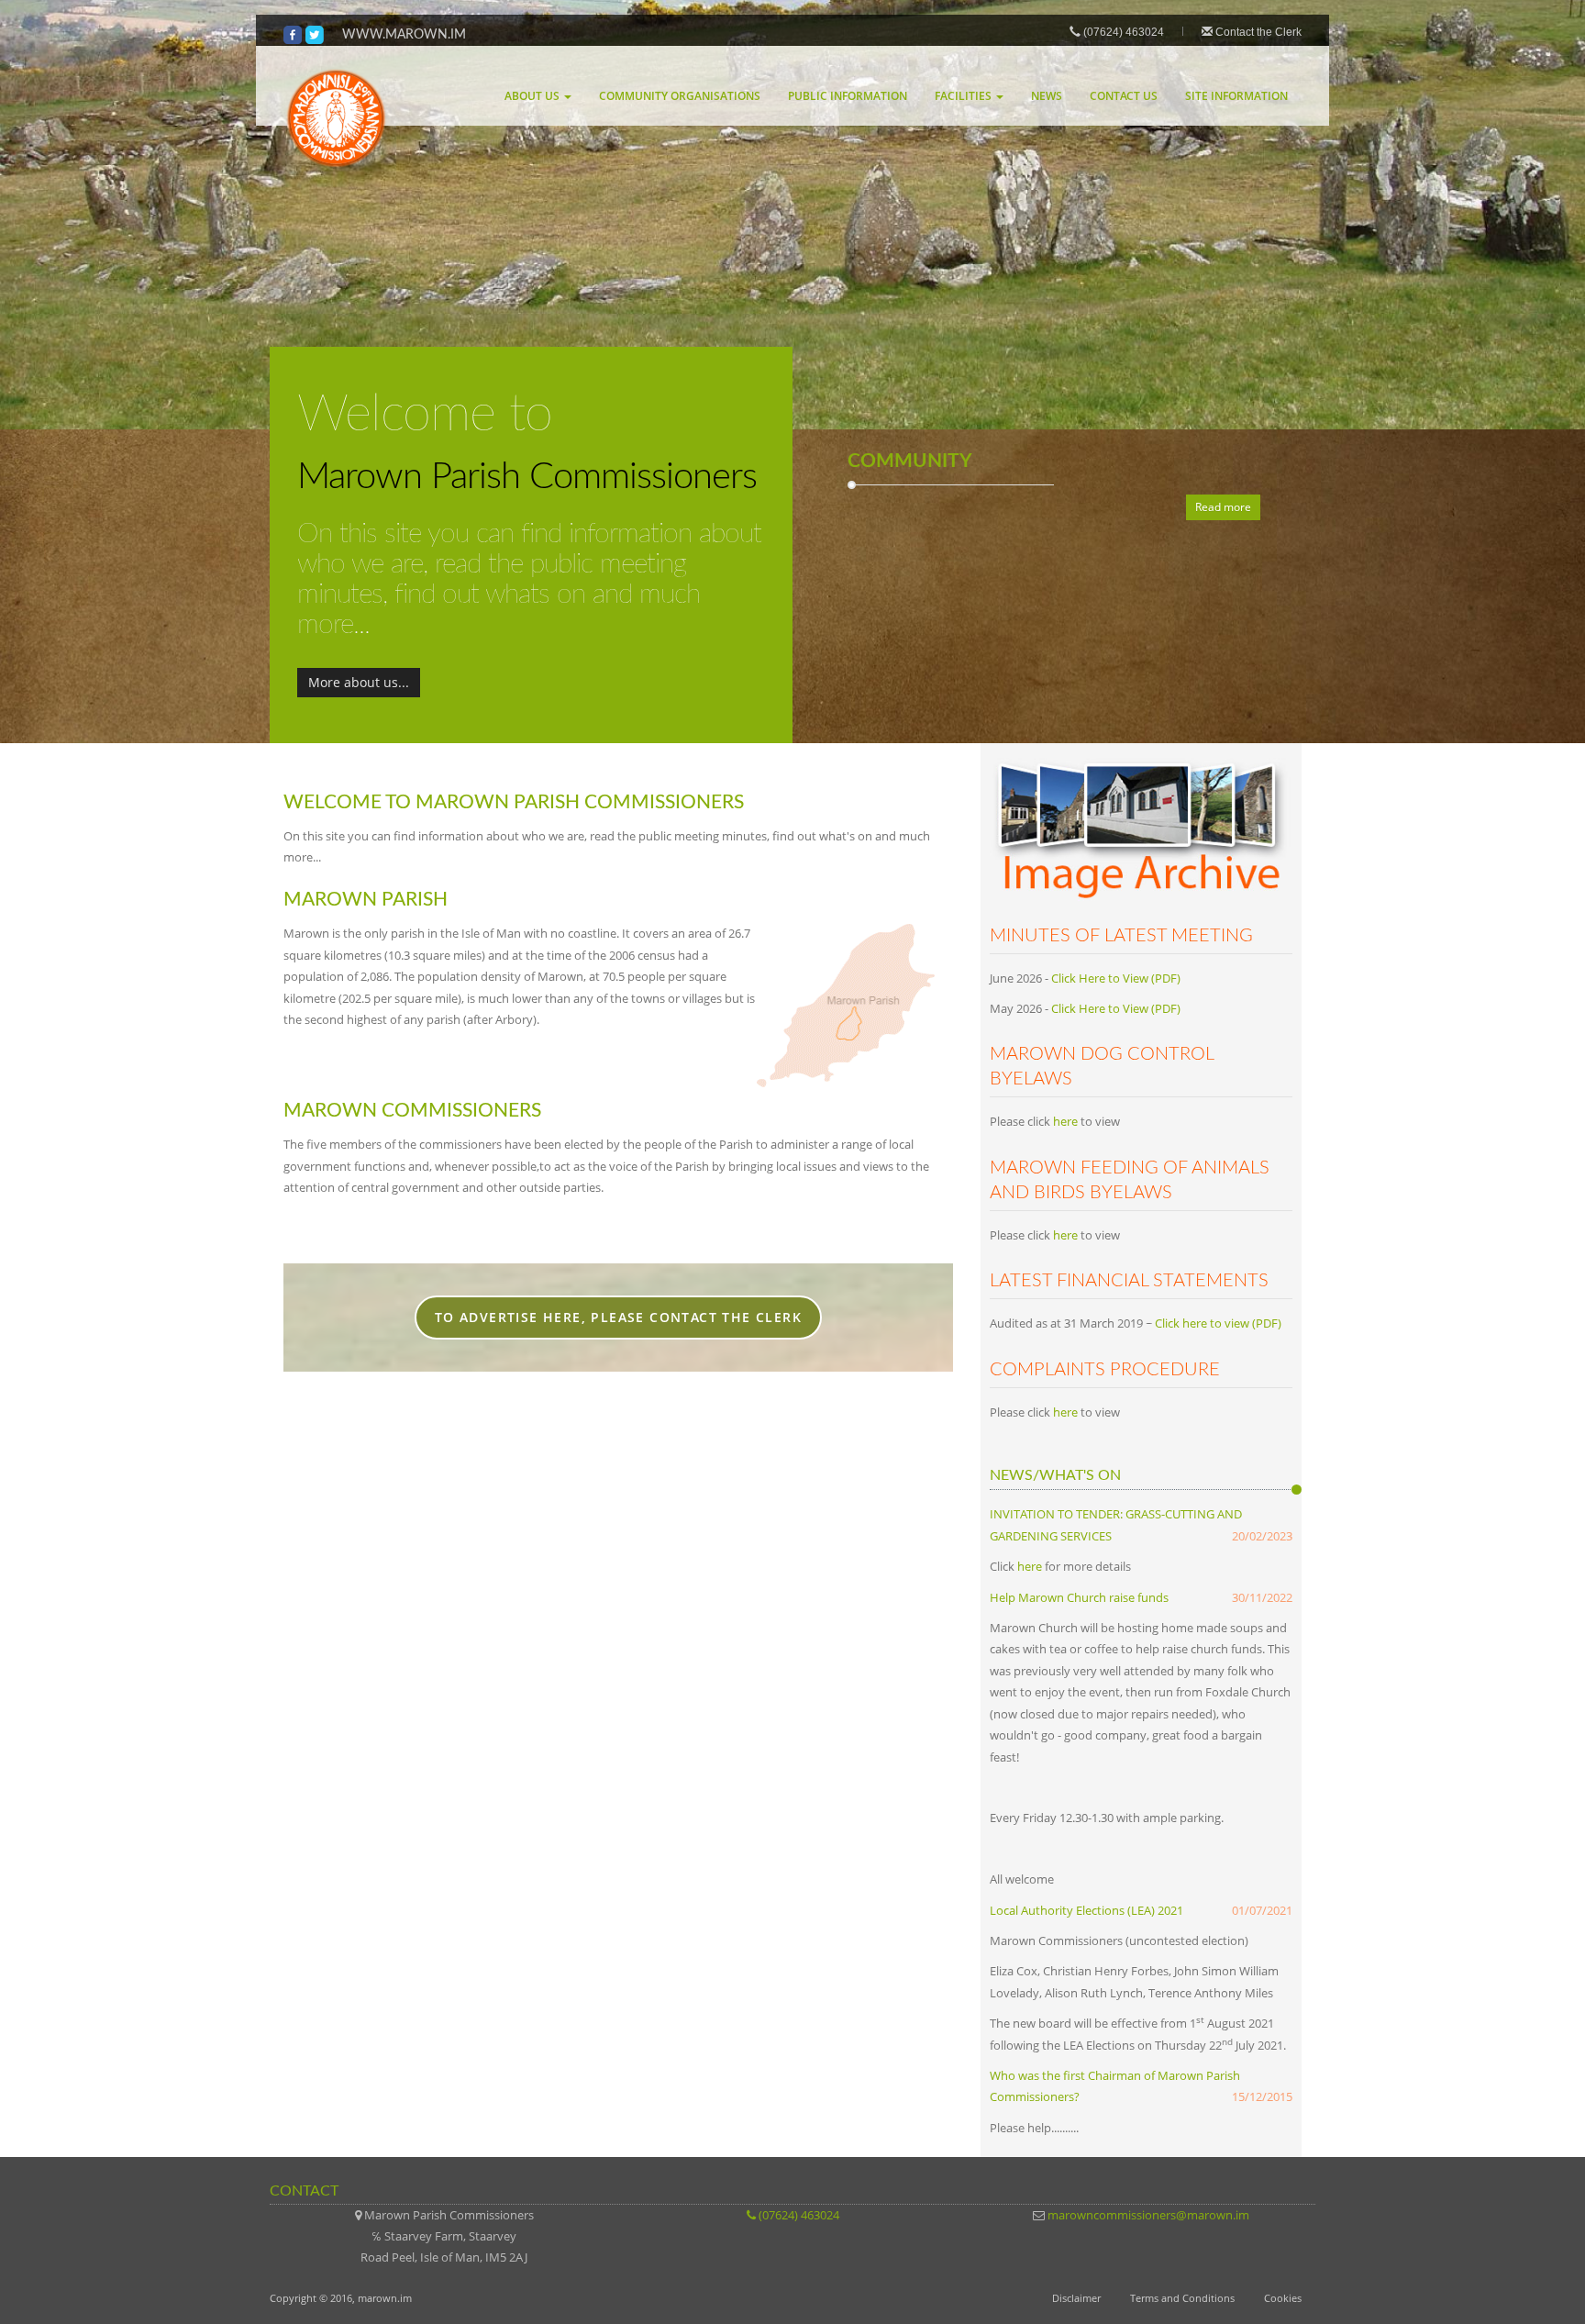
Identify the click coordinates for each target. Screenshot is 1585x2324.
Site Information (1236, 96)
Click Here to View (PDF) (1116, 978)
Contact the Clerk (1258, 32)
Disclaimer (1076, 2298)
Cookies (1283, 2298)
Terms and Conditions (1182, 2298)
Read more (1223, 507)
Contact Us (1124, 96)
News (1047, 96)
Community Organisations (680, 96)
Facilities (964, 96)
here (1065, 1121)
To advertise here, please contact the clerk (618, 1317)
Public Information (848, 96)
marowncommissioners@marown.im (1148, 2215)
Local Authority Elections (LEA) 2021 (1086, 1910)
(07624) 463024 (1122, 32)
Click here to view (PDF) (1218, 1323)
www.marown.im (404, 34)
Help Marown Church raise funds (1079, 1597)
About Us (533, 96)
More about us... (359, 682)
